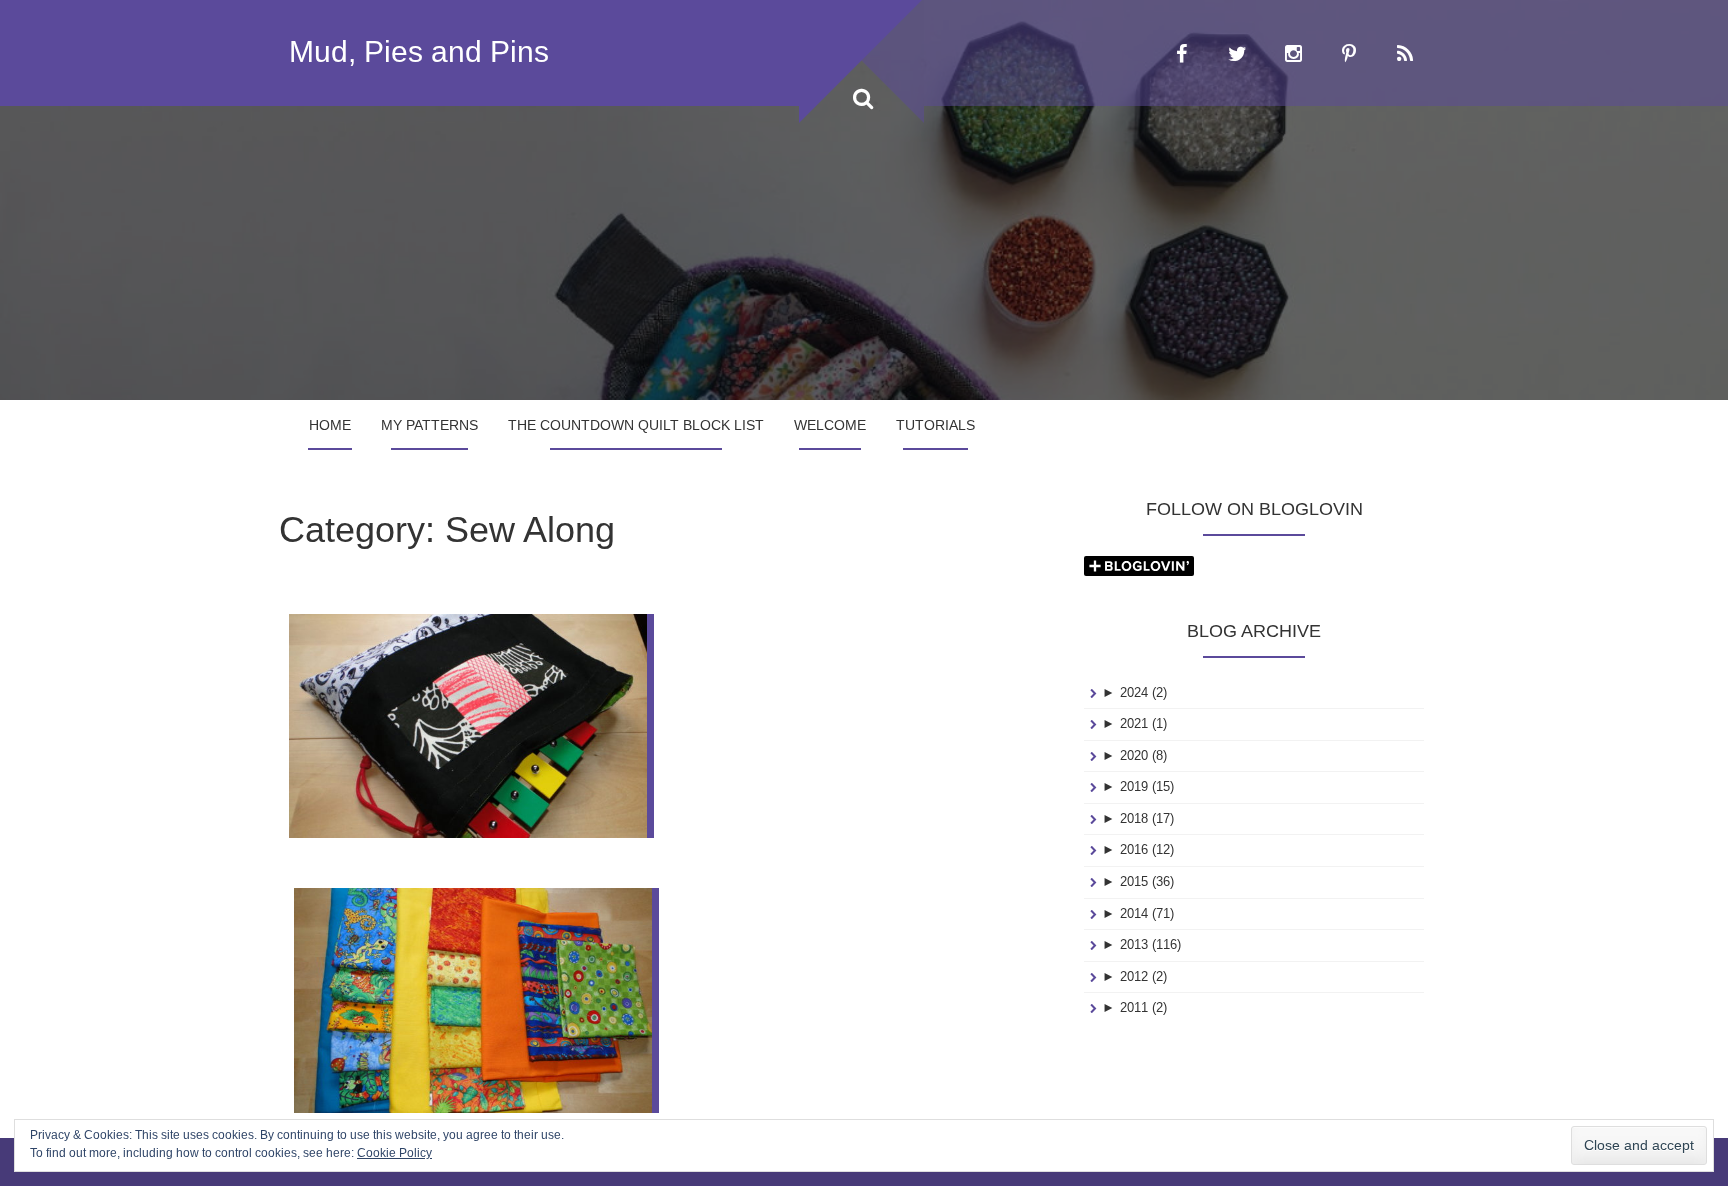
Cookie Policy (394, 1153)
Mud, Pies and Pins (419, 51)
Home (330, 425)
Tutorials (935, 425)
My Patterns (429, 425)
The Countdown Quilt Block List (636, 425)
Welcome (830, 425)
